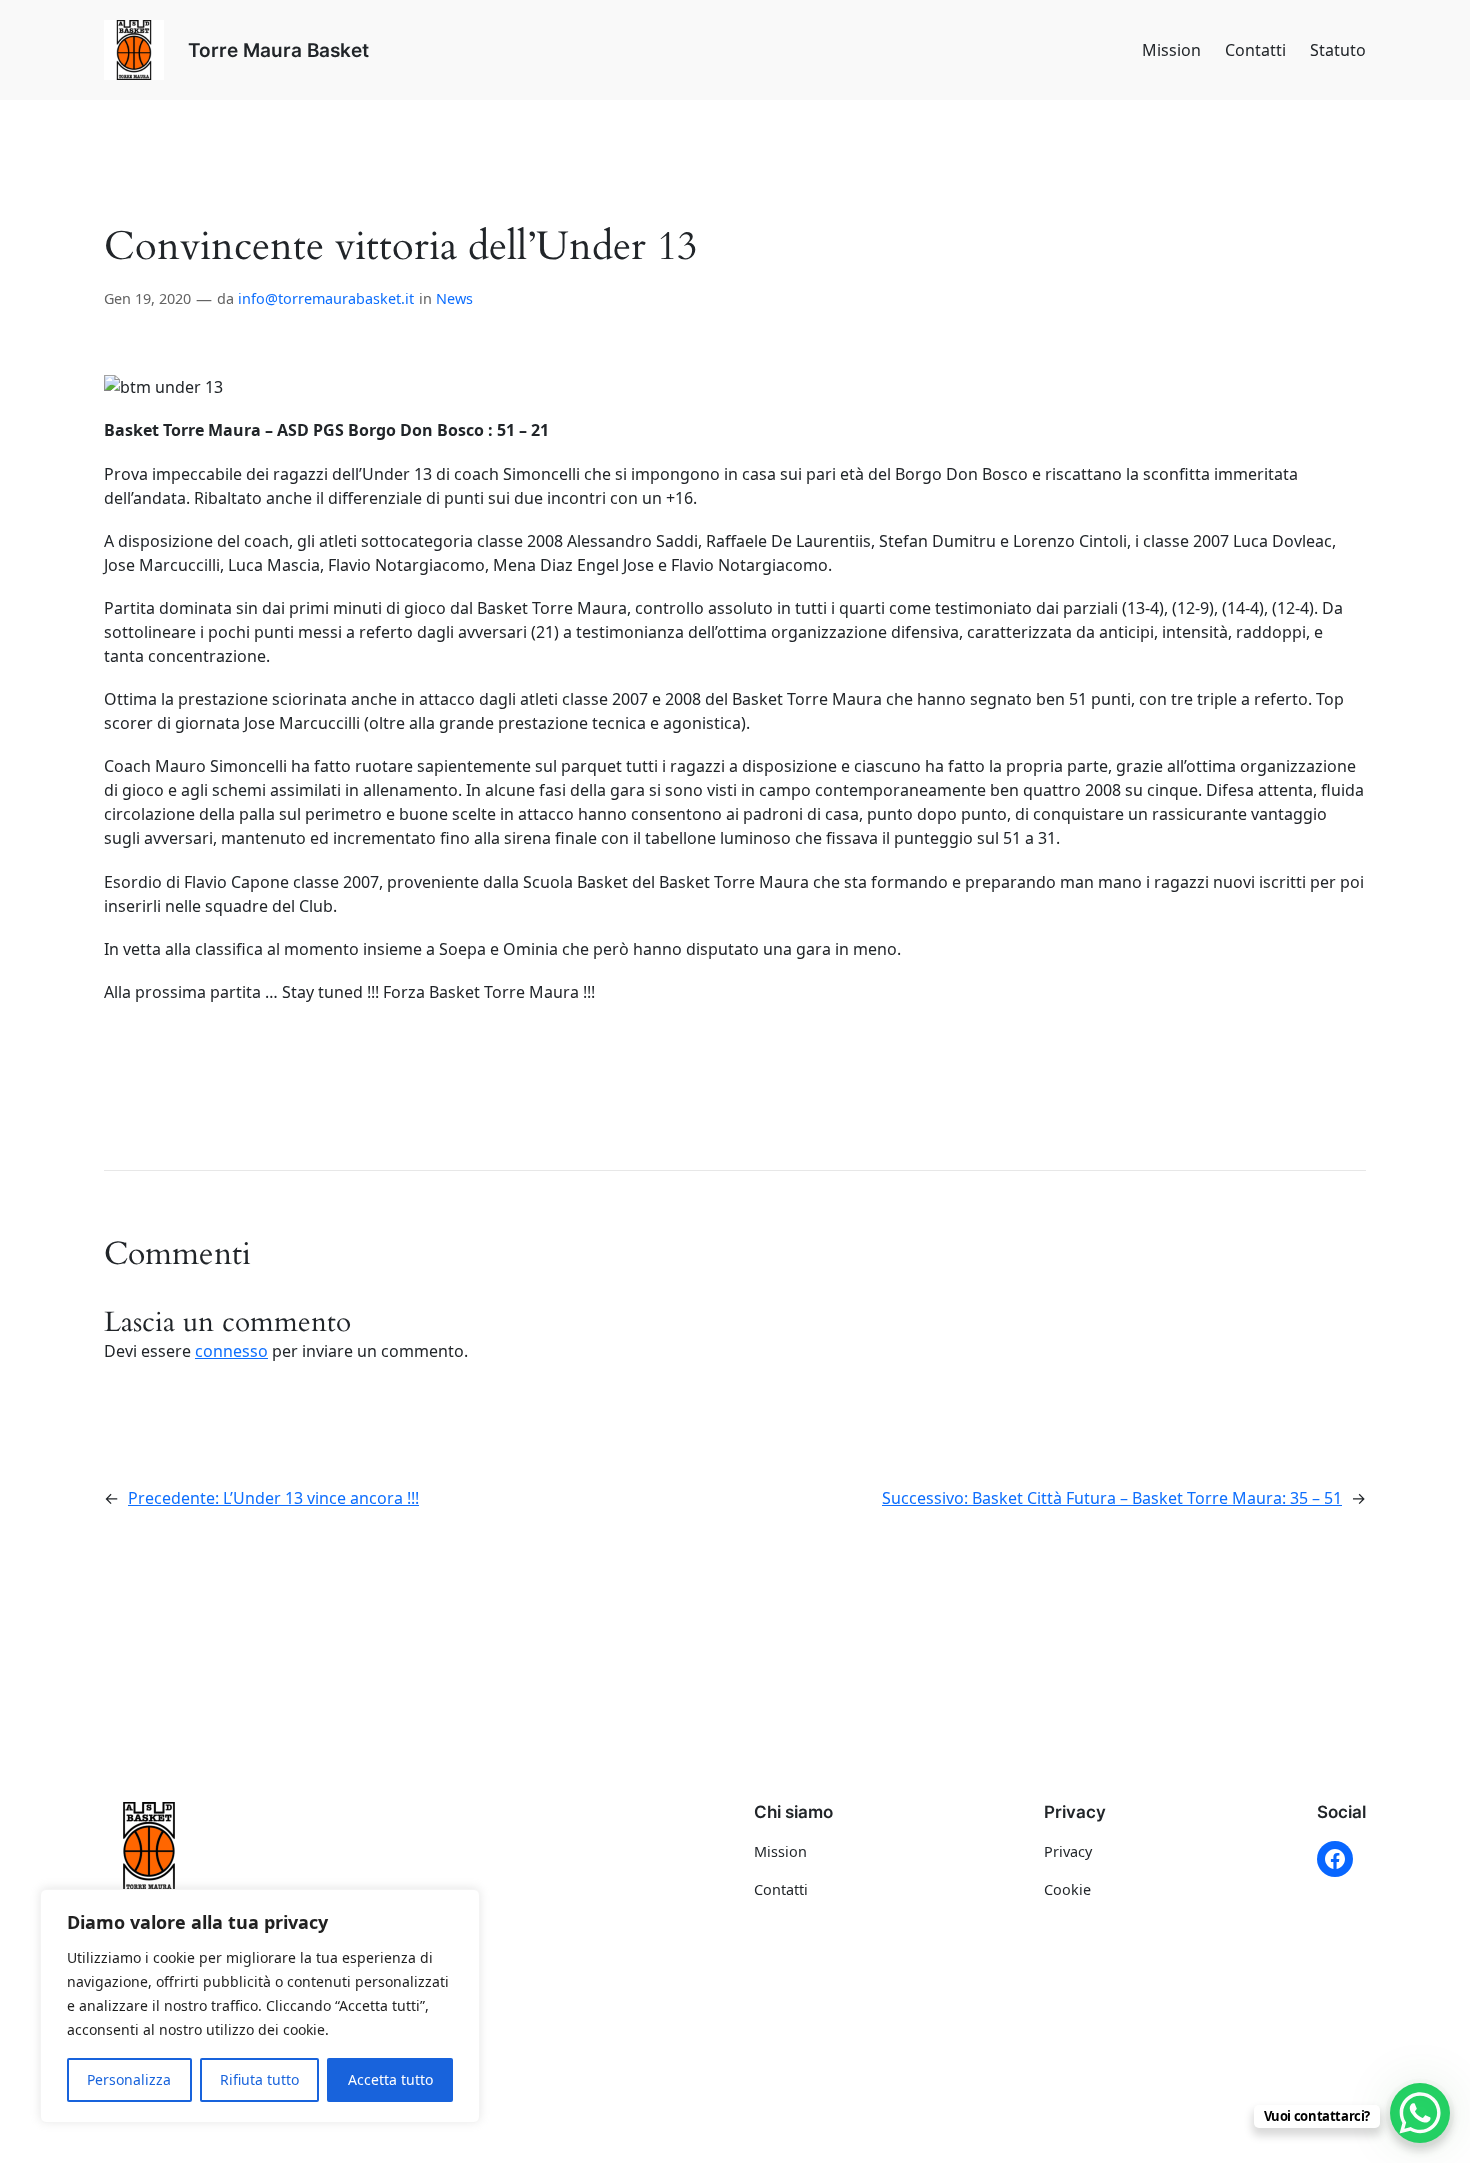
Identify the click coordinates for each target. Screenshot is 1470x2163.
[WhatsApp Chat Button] (1420, 2113)
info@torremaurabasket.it (326, 298)
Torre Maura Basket (278, 50)
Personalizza (129, 2079)
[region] (260, 2006)
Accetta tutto (390, 2079)
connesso (231, 1351)
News (454, 298)
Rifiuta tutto (259, 2079)
